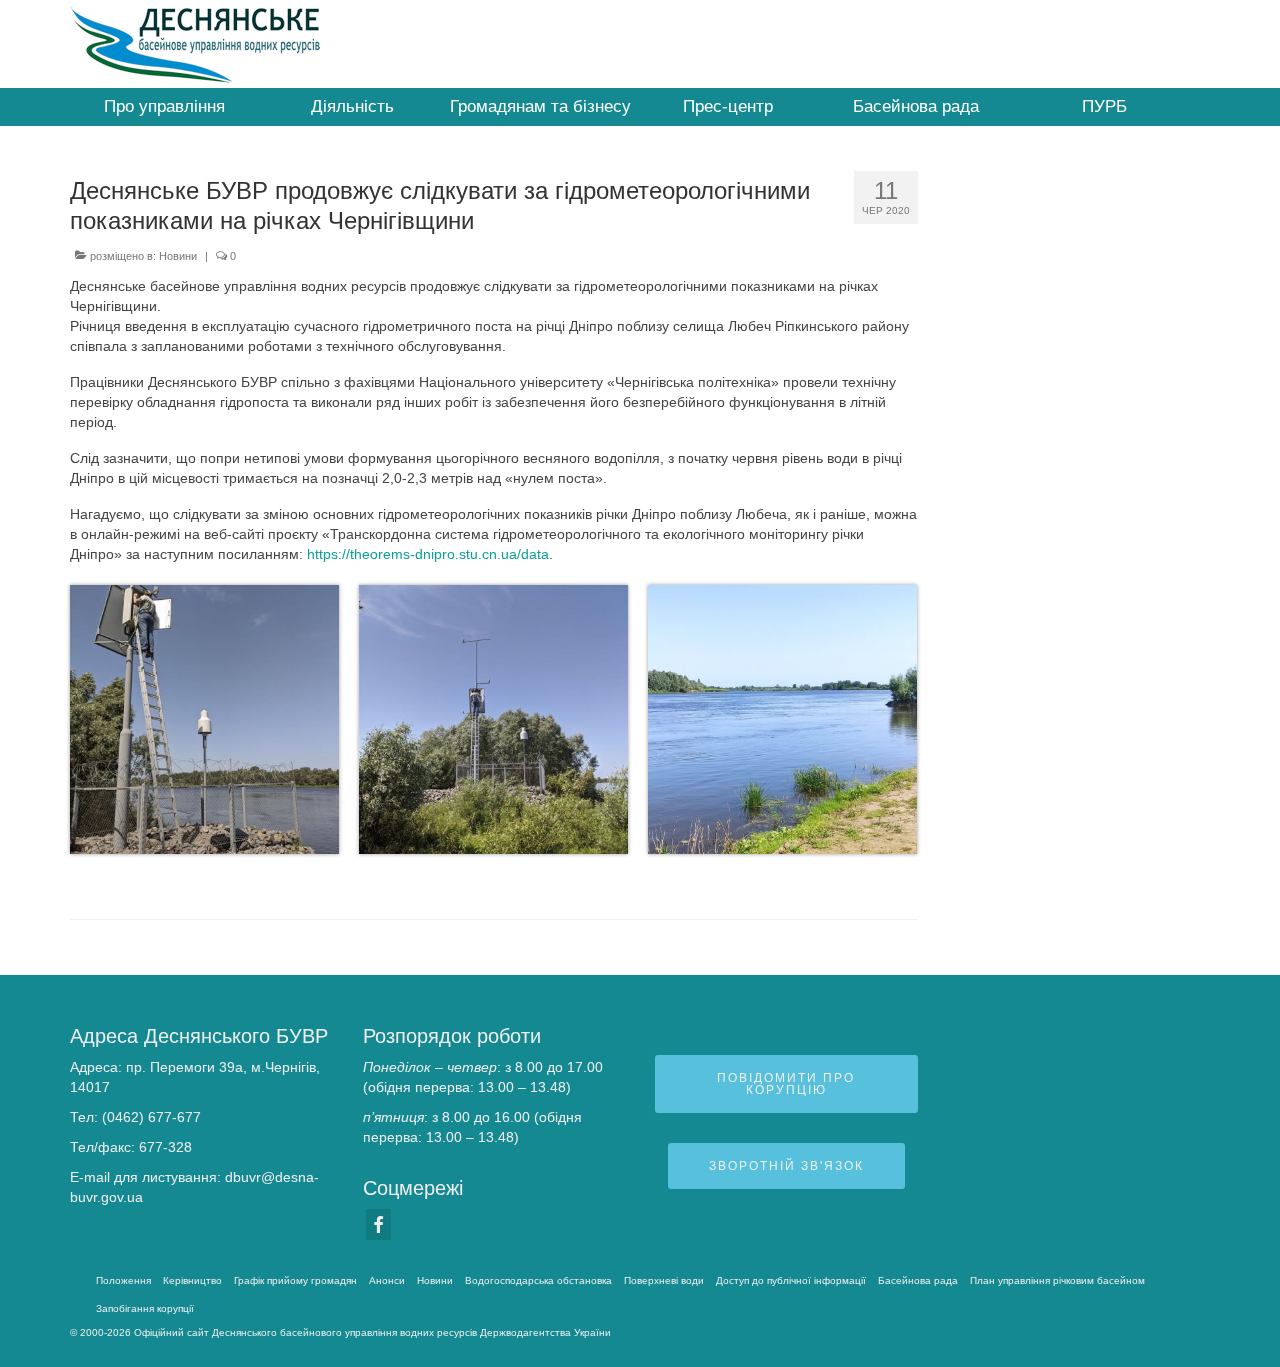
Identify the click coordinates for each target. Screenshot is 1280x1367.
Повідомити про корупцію (786, 1084)
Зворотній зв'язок (786, 1166)
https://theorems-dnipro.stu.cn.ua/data (428, 554)
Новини (178, 256)
